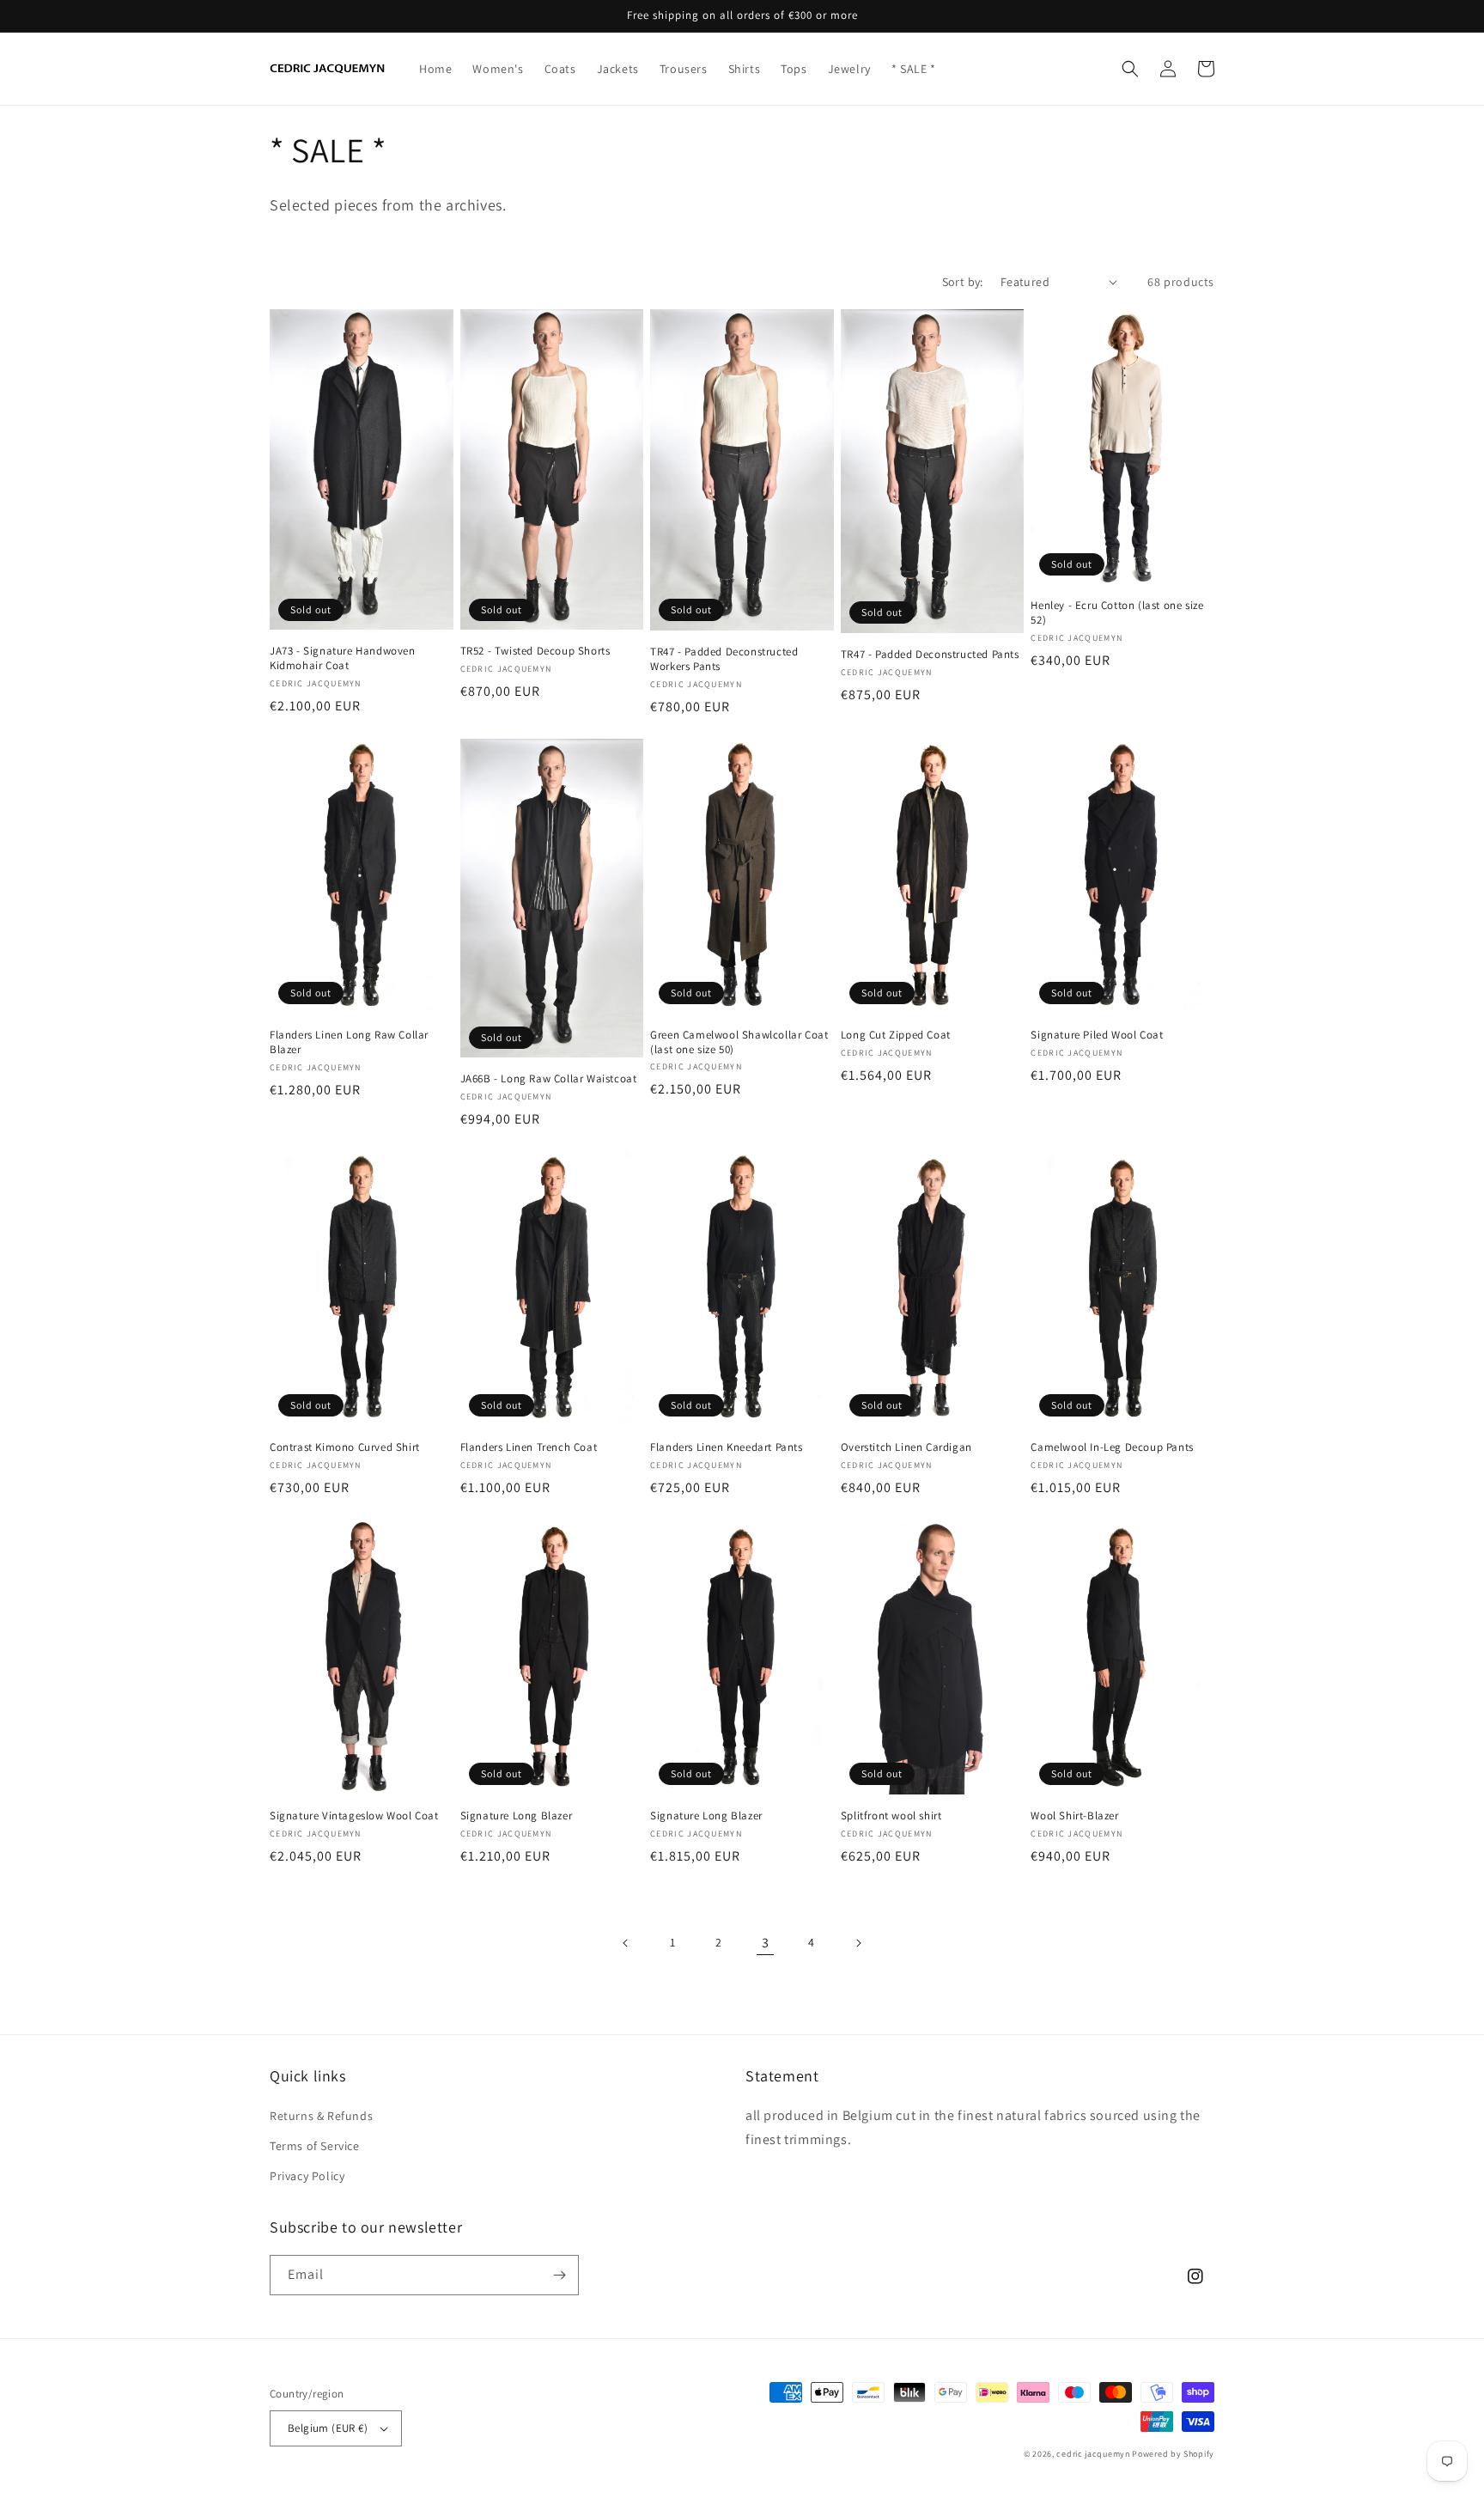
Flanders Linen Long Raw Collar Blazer (349, 1042)
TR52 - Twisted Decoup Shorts (535, 651)
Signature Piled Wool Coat (1097, 1035)
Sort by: (963, 282)
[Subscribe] (559, 2275)
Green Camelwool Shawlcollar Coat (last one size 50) (739, 1042)
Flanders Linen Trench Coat (529, 1447)
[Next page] (858, 1943)
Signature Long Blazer (517, 1816)
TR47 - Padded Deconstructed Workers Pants (724, 659)
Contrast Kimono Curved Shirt (345, 1447)
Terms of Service (315, 2146)
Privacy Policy (307, 2176)
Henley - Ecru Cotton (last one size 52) (1117, 613)
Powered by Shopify (1173, 2454)
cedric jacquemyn (1093, 2454)
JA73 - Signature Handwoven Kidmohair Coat (343, 658)
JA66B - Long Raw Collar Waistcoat (549, 1079)
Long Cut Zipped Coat (896, 1035)
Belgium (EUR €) (328, 2428)
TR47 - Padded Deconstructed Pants (930, 655)
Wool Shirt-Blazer (1074, 1816)
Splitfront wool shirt (891, 1816)
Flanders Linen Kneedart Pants (726, 1447)
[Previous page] (626, 1943)
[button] (1130, 69)
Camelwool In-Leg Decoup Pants (1112, 1447)
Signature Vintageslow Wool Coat (354, 1816)
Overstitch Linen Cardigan (906, 1447)
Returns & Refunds (321, 2116)
